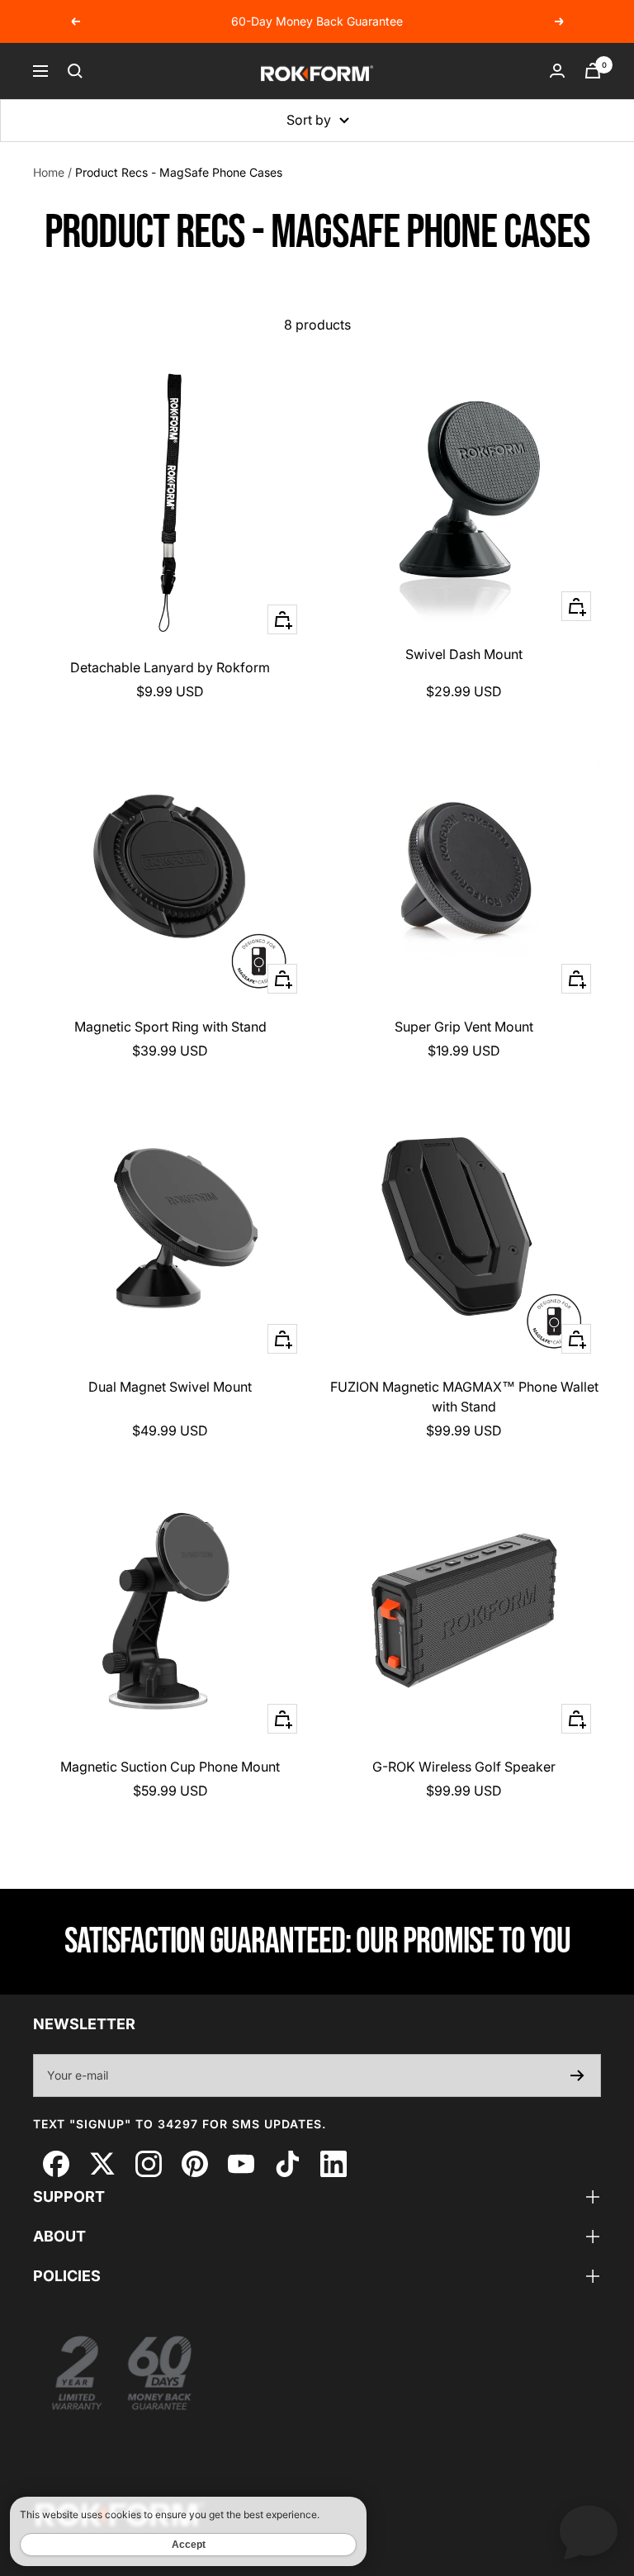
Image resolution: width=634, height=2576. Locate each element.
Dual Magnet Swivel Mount (170, 1387)
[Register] (577, 2076)
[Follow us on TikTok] (287, 2163)
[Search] (75, 71)
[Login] (557, 71)
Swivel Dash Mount (464, 654)
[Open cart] (593, 71)
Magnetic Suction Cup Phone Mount (170, 1767)
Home (49, 172)
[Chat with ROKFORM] (589, 2531)
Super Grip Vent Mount (464, 1027)
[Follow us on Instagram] (148, 2163)
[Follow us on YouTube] (241, 2163)
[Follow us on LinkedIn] (333, 2163)
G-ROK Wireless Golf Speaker (464, 1767)
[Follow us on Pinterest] (194, 2163)
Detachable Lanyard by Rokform (170, 667)
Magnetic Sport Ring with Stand (170, 1027)
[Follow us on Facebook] (56, 2163)
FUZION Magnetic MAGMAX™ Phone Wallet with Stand (464, 1397)
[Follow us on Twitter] (102, 2163)
